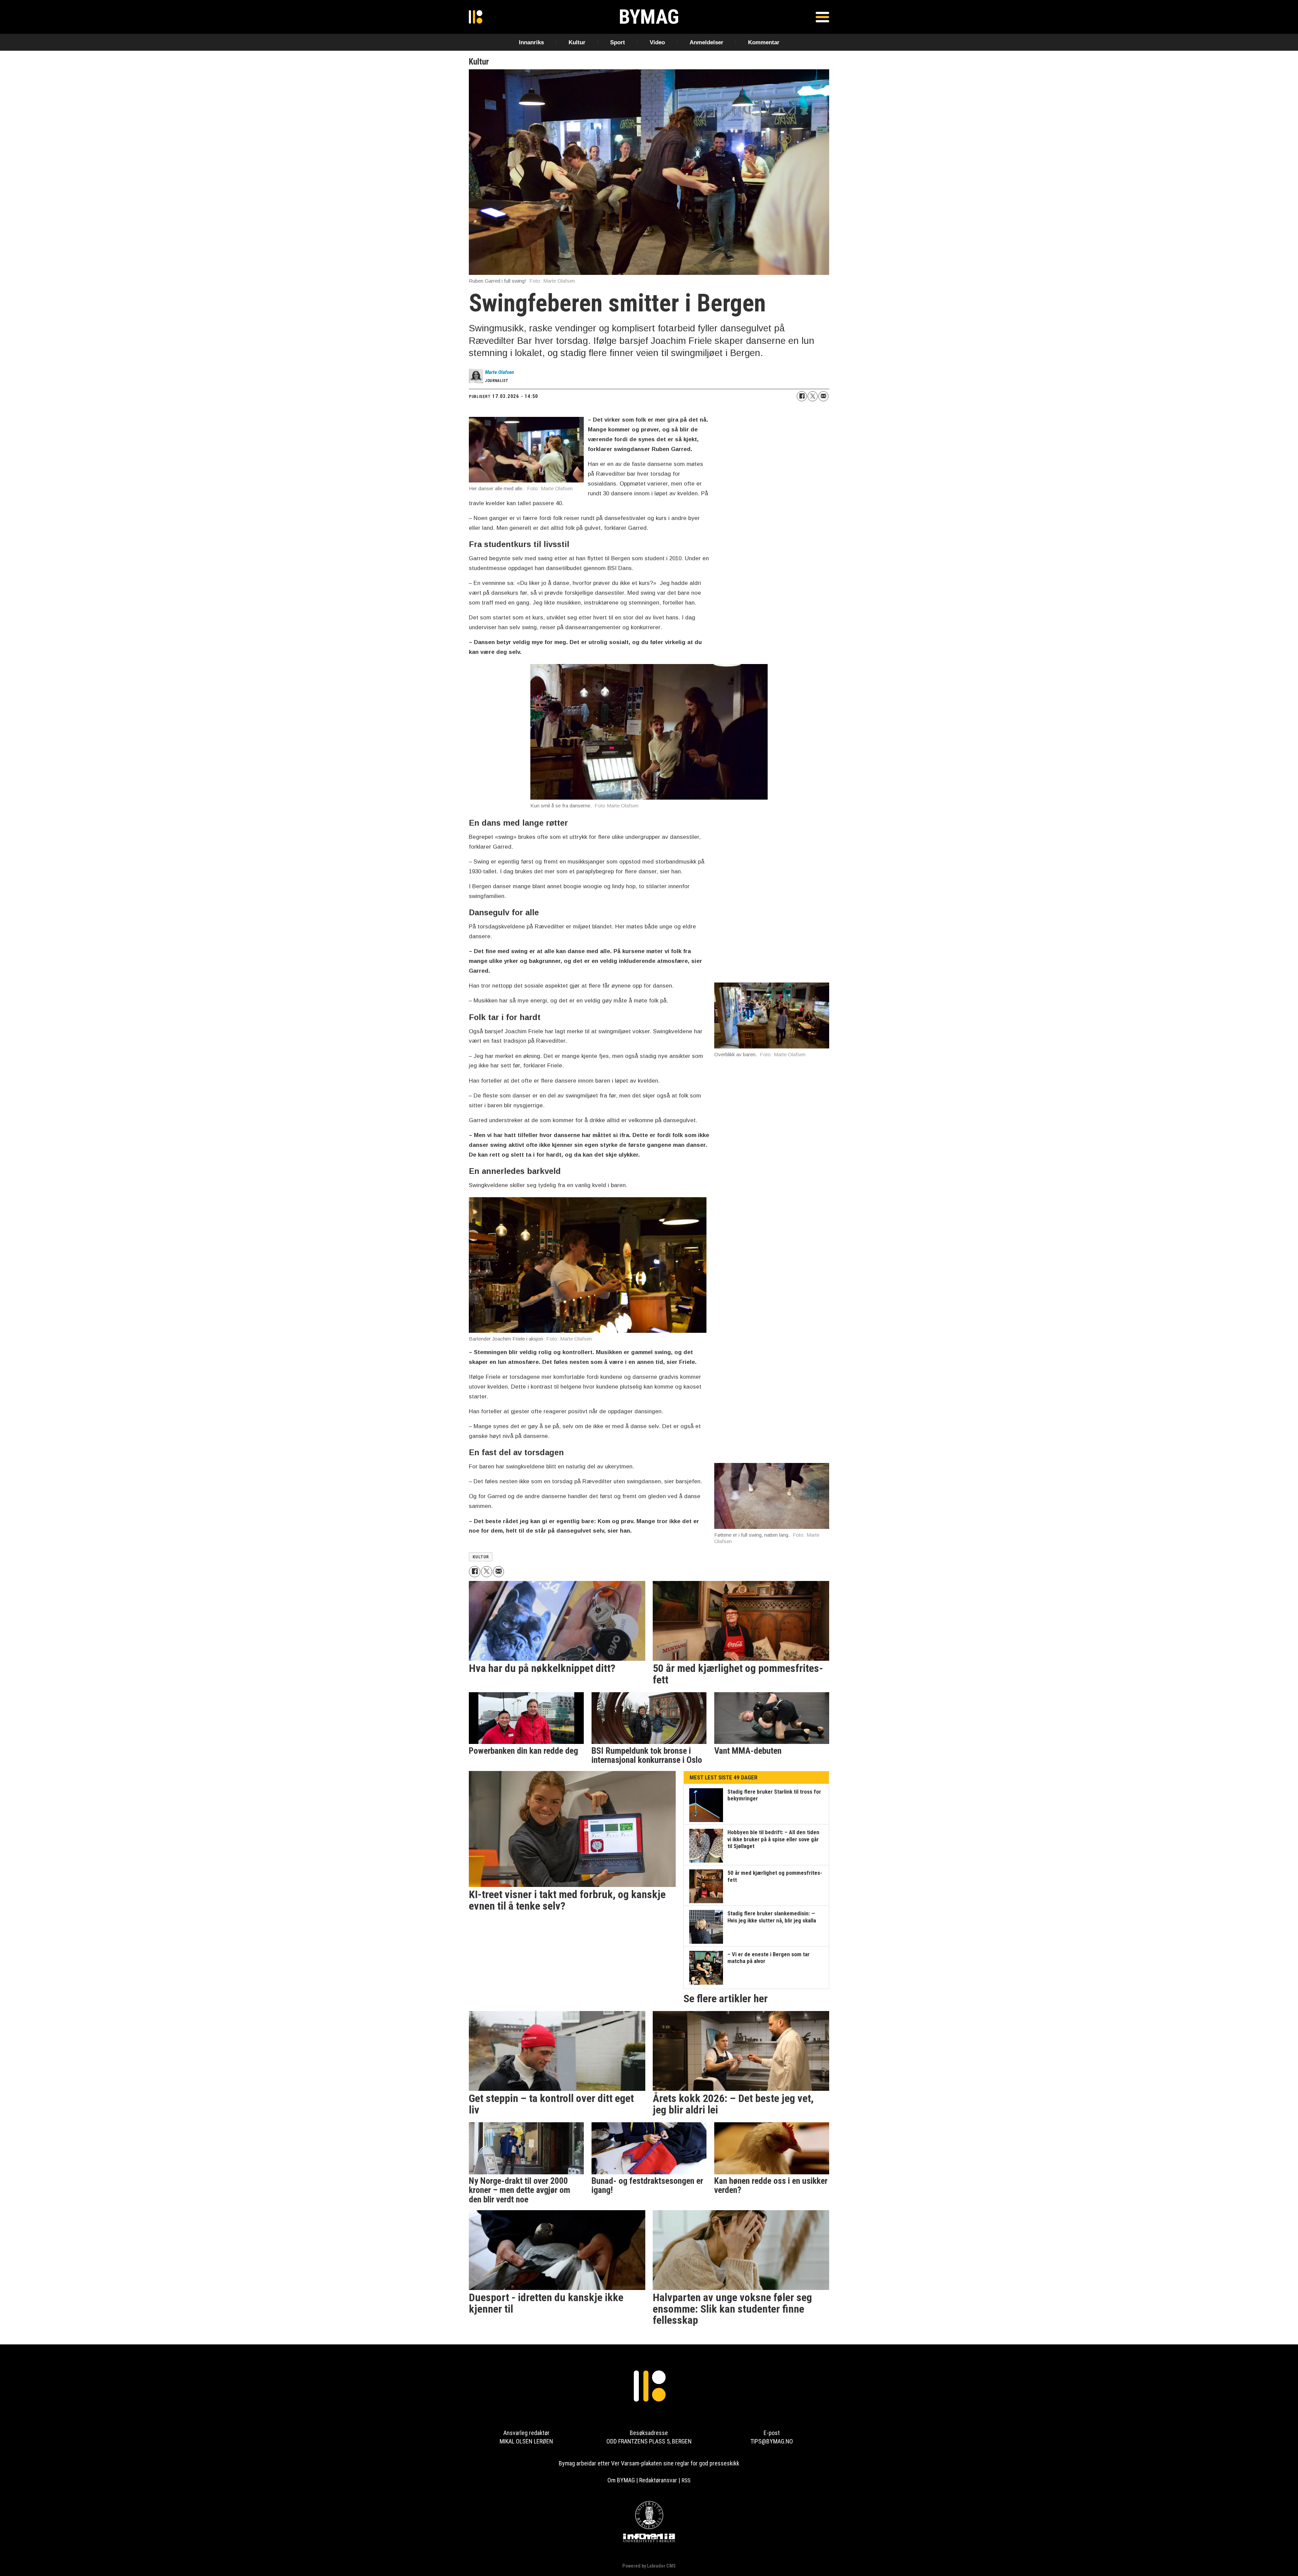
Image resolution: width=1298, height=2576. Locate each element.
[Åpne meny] (822, 17)
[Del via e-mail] (823, 396)
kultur (481, 1557)
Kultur (577, 42)
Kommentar (764, 42)
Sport (618, 42)
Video (657, 42)
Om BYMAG (621, 2480)
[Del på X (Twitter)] (813, 396)
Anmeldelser (706, 42)
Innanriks (531, 42)
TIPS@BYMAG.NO (772, 2441)
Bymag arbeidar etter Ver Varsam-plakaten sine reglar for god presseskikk (649, 2463)
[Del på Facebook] (802, 396)
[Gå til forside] (476, 17)
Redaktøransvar (658, 2480)
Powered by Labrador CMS (649, 2566)
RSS (686, 2480)
